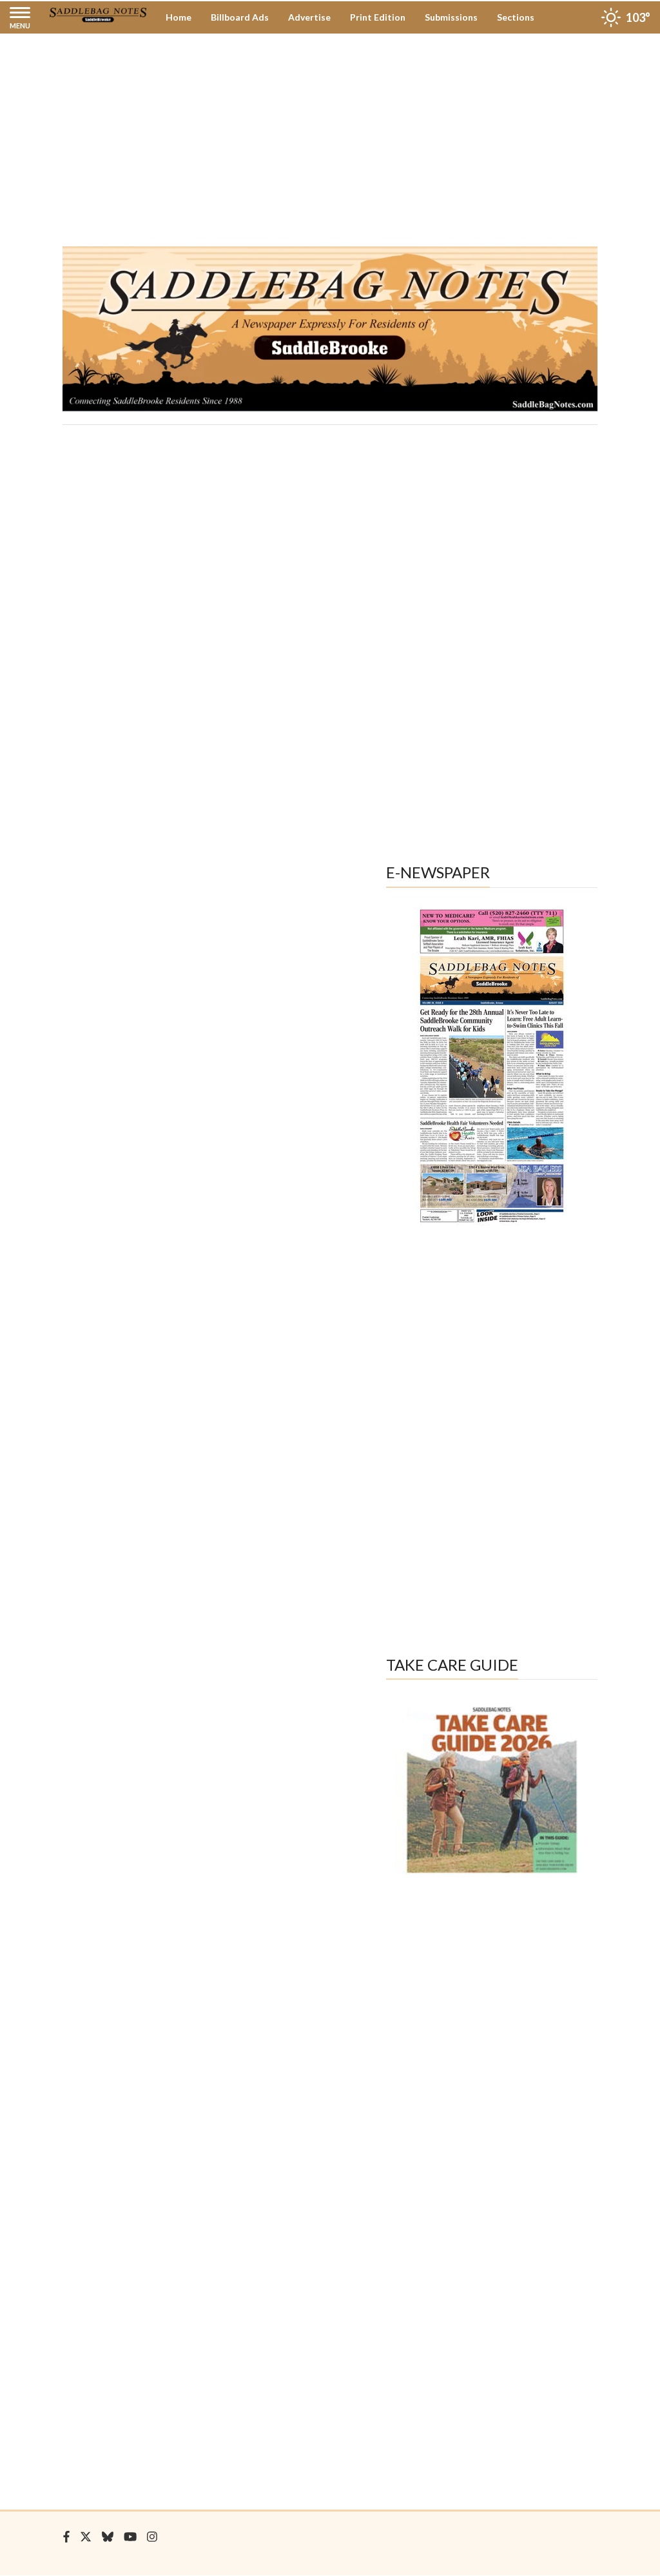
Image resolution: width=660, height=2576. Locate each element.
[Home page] (98, 14)
